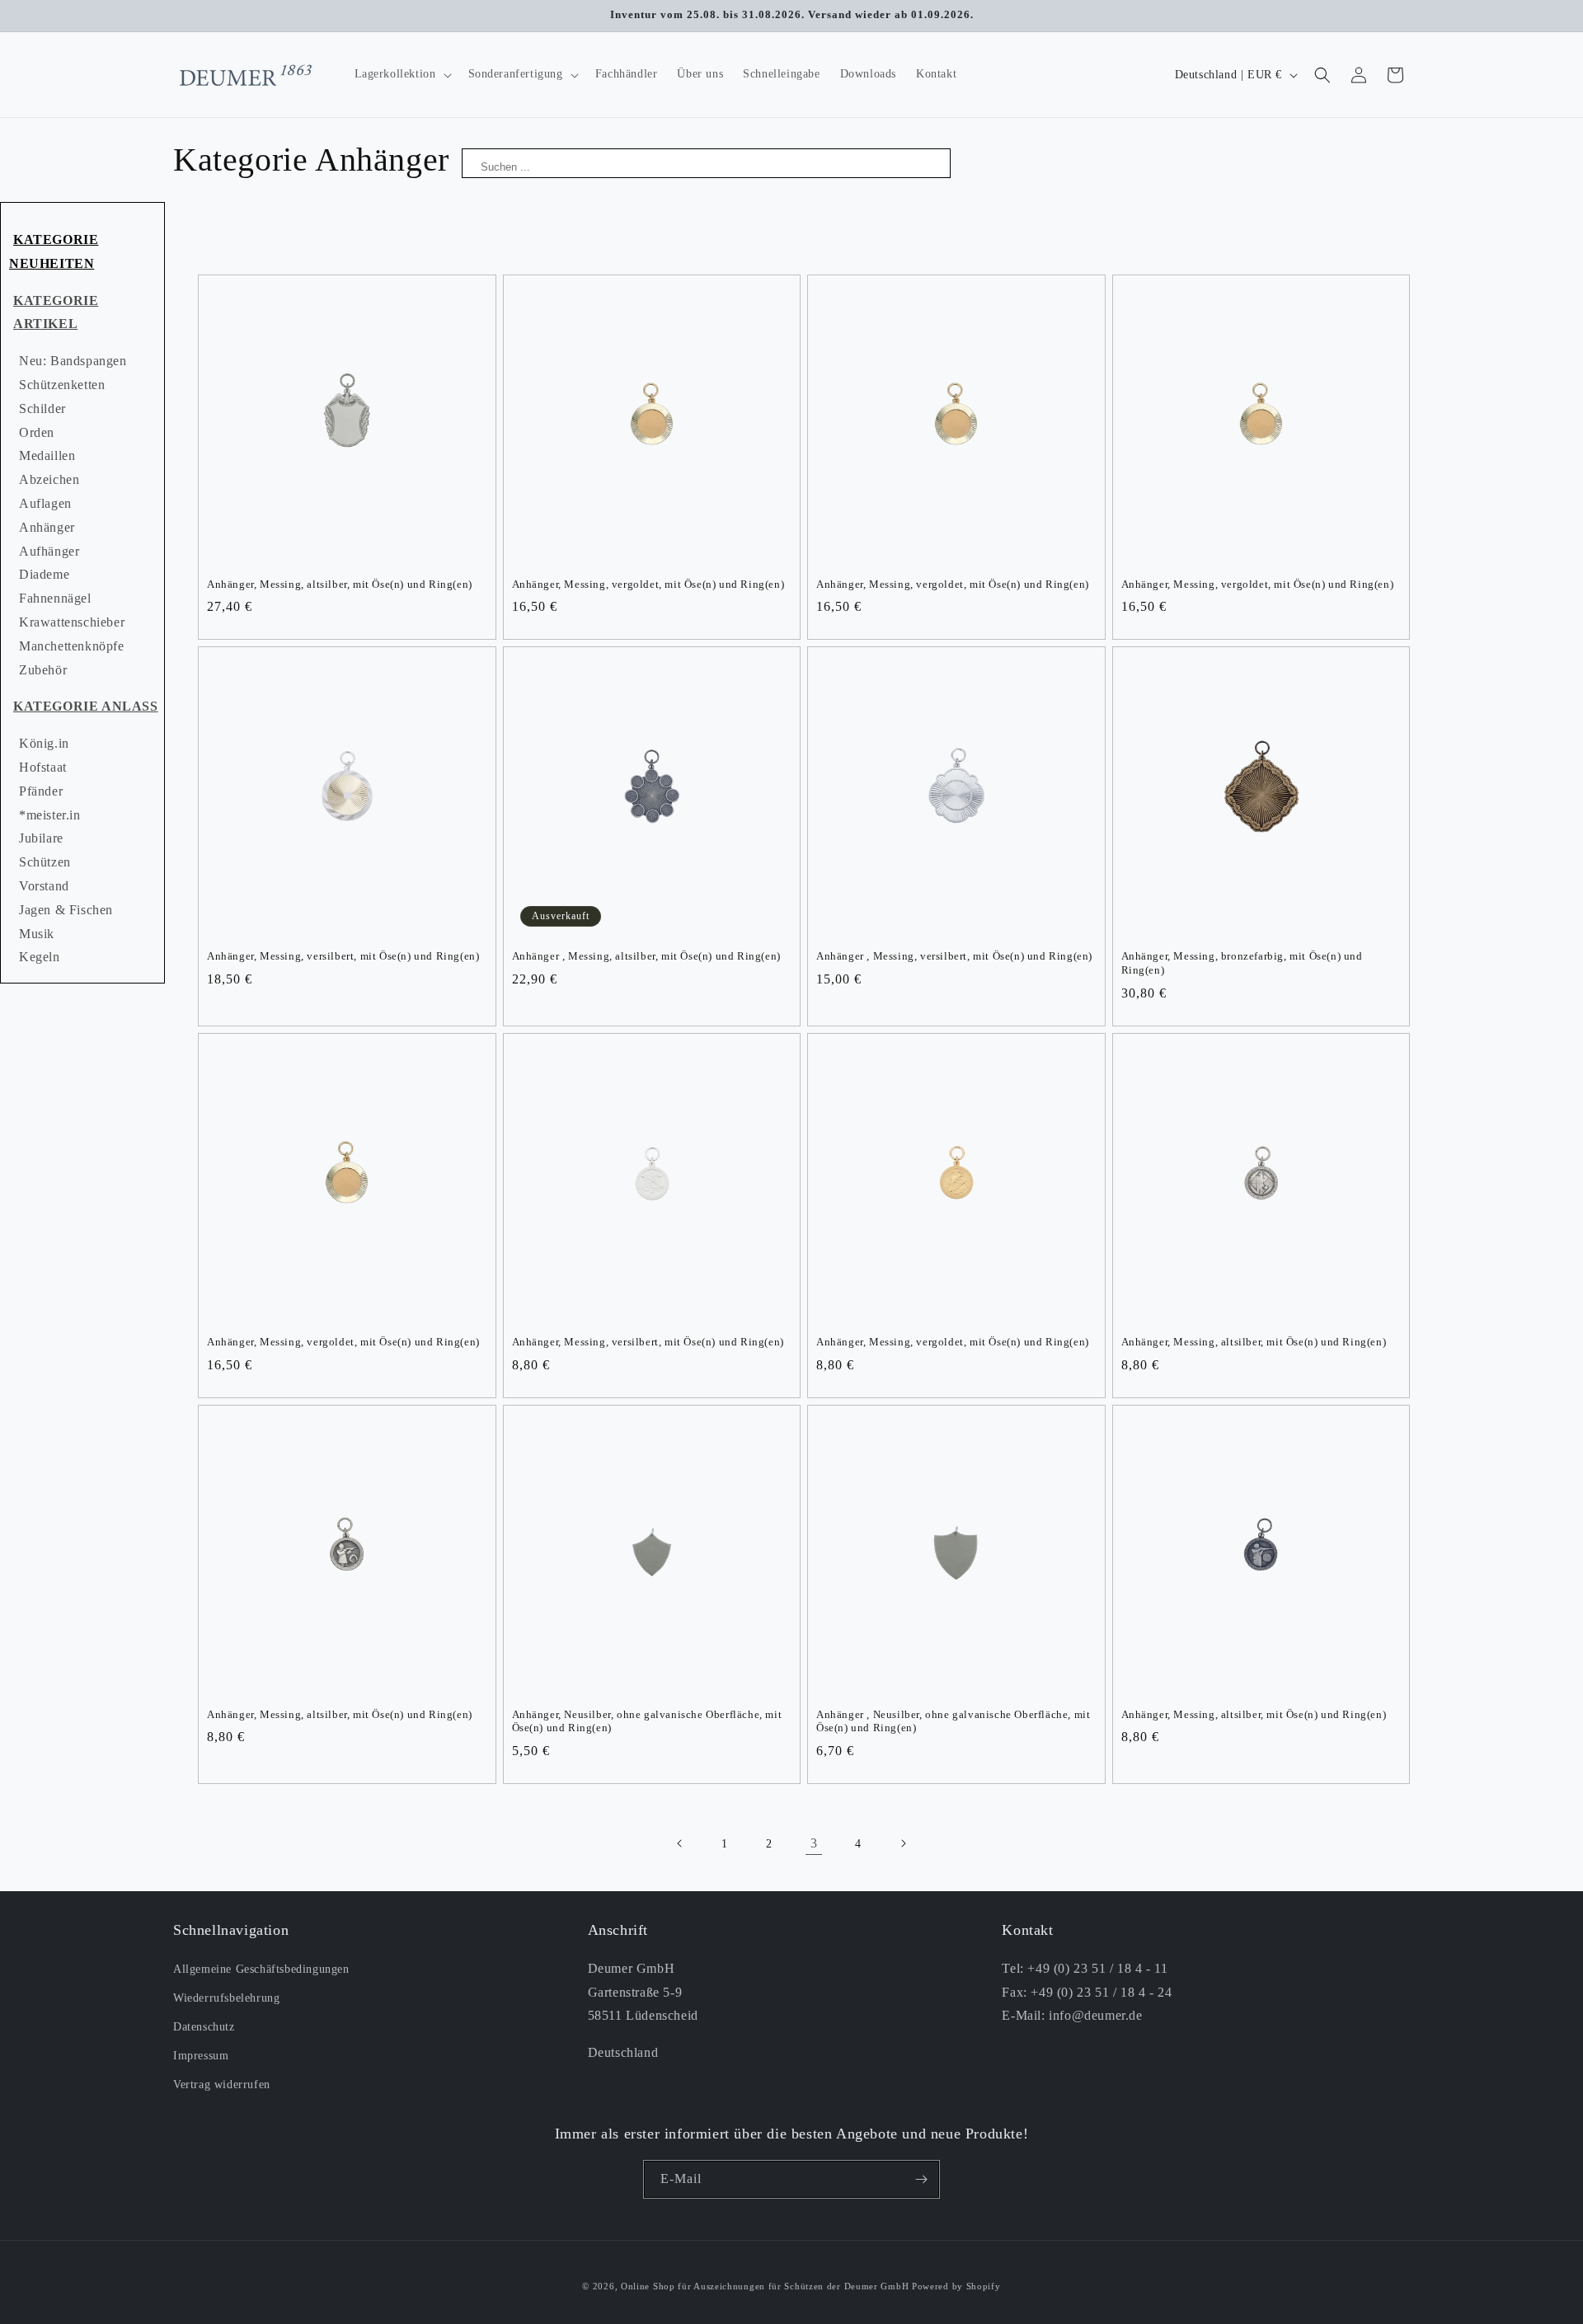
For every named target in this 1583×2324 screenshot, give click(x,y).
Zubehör (43, 670)
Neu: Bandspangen (73, 361)
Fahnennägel (55, 598)
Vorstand (44, 886)
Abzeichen (49, 479)
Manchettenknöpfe (72, 646)
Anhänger (47, 527)
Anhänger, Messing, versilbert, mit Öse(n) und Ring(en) (343, 956)
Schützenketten (62, 385)
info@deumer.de (1095, 2015)
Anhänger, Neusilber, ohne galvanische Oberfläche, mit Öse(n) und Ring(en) (647, 1721)
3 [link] (814, 1843)
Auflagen (45, 503)
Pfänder (41, 791)
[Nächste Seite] (903, 1843)
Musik (37, 934)
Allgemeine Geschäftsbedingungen (261, 1969)
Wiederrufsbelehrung (226, 1998)
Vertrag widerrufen (222, 2085)
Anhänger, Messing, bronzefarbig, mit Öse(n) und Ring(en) (1242, 963)
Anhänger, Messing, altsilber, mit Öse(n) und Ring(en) (340, 584)
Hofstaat (43, 767)
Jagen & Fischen (66, 910)
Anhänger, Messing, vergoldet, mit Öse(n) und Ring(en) (648, 584)
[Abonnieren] (921, 2179)
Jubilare (41, 838)
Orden (37, 432)
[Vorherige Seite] (680, 1843)
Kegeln (40, 957)
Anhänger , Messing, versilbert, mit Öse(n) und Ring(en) (954, 956)
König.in (44, 743)
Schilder (42, 408)
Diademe (44, 574)
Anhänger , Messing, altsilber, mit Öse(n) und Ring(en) (646, 956)
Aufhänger (49, 551)
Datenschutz (204, 2027)
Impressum (201, 2056)
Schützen (45, 862)
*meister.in (50, 815)
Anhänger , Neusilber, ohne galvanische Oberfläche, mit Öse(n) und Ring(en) (953, 1721)
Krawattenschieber (72, 622)
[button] (402, 74)
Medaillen (47, 455)
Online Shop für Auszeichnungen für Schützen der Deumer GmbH (765, 2286)
